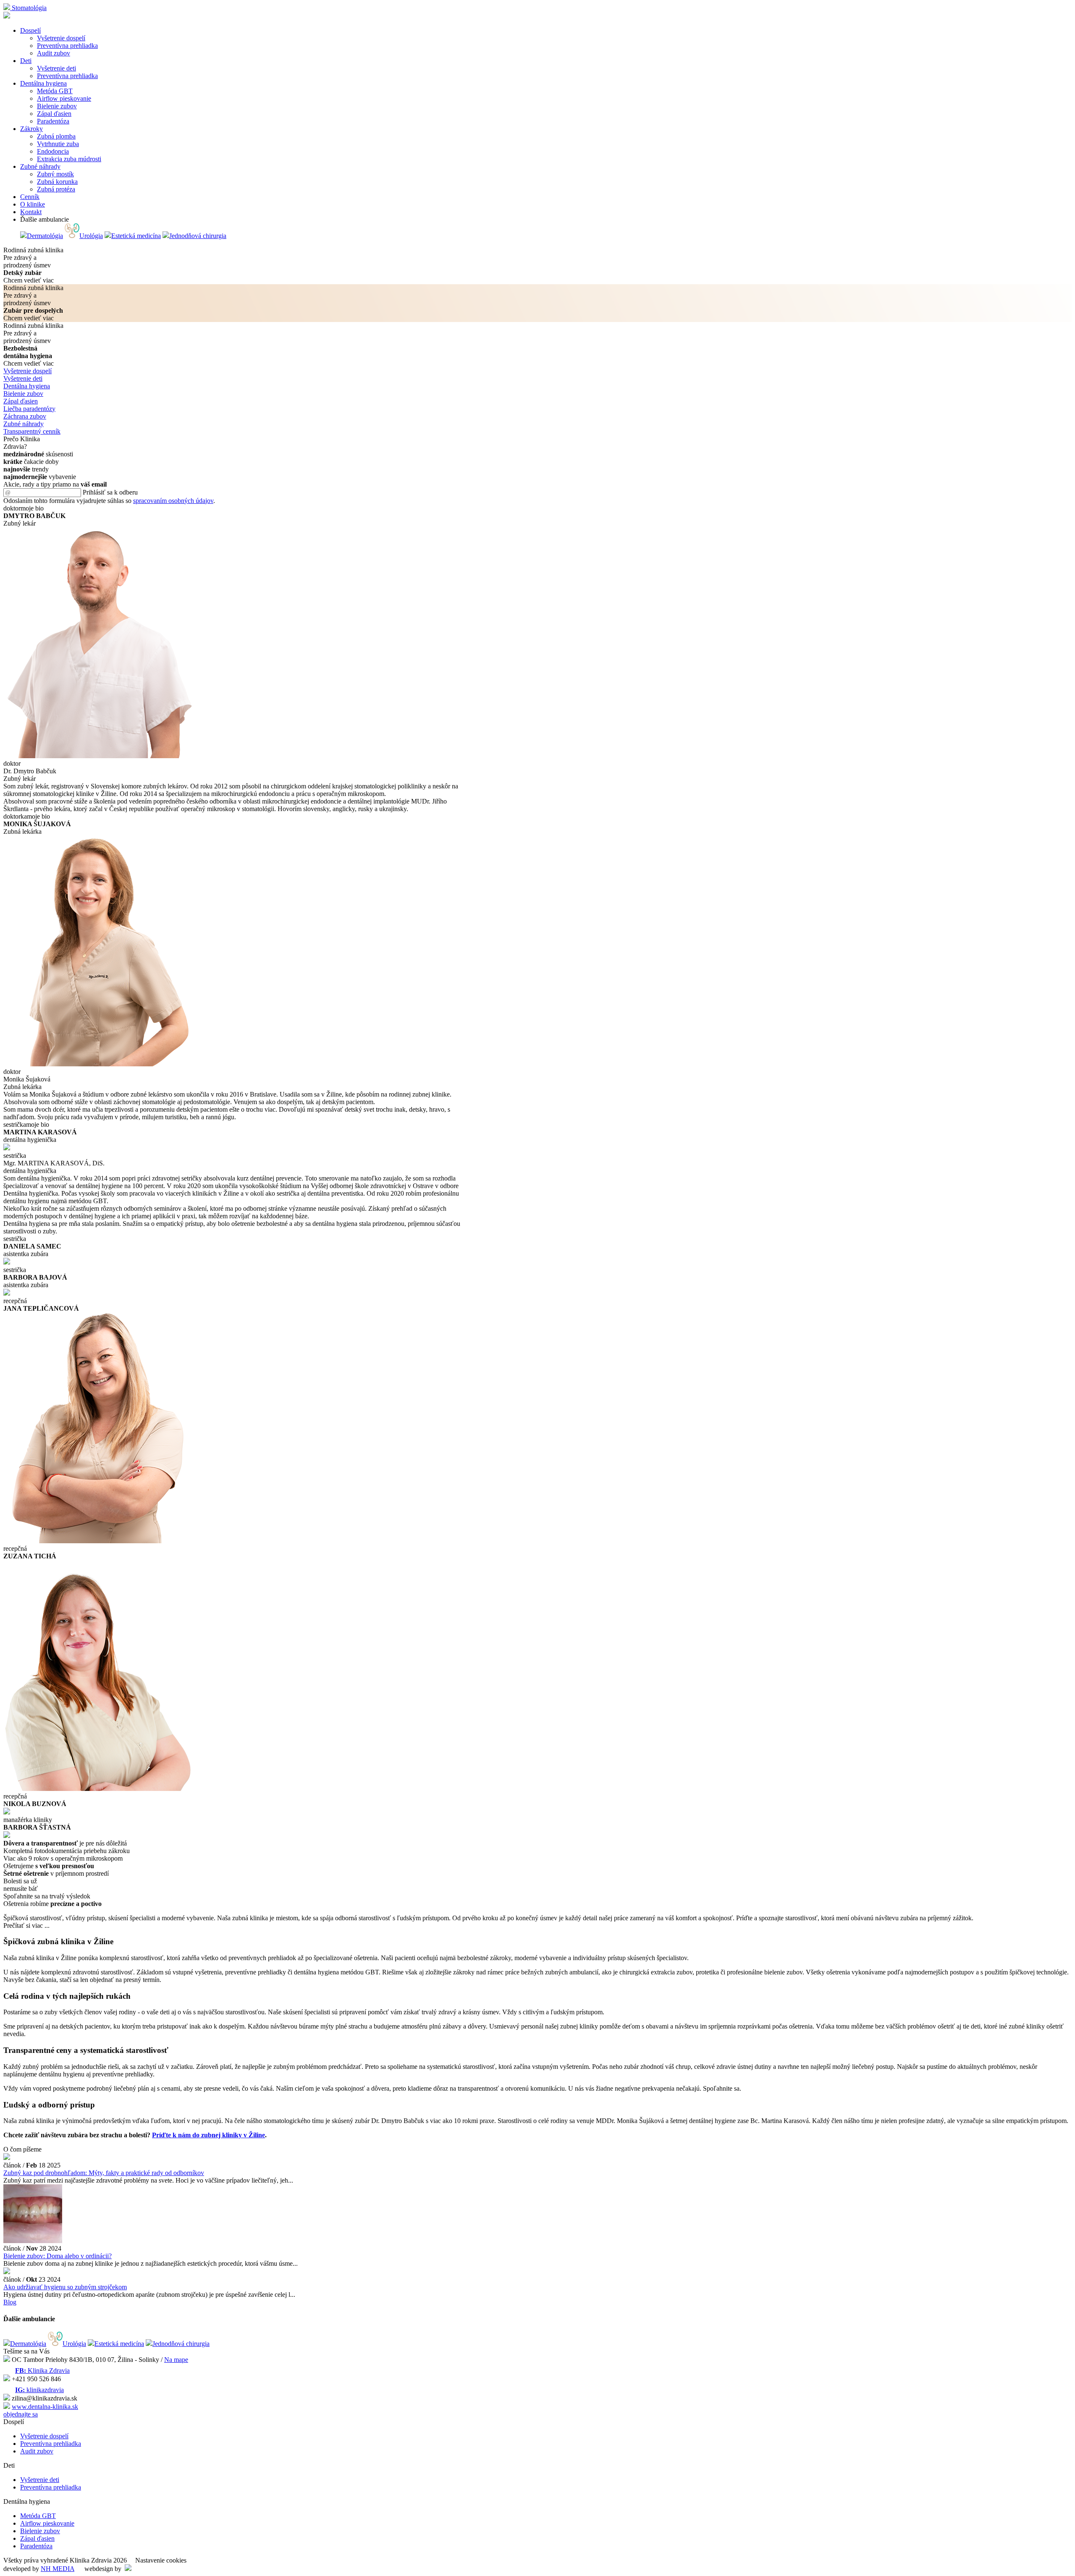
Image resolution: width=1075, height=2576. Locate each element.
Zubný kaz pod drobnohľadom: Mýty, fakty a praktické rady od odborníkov (104, 2173)
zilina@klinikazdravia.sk (45, 2398)
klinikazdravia (39, 2390)
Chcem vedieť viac (29, 280)
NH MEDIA (58, 2569)
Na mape (176, 2360)
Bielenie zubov (40, 2531)
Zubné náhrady (40, 166)
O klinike (33, 204)
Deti (26, 61)
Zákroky (31, 129)
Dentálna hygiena (43, 83)
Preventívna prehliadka (51, 2444)
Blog (10, 2302)
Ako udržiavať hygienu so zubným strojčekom (65, 2287)
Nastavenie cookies (161, 2560)
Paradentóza (36, 2546)
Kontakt (31, 212)
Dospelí (30, 30)
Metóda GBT (38, 2516)
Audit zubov (37, 2451)
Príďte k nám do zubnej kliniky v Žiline (208, 2135)
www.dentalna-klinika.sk (45, 2407)
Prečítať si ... (26, 1925)
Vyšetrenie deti (40, 2480)
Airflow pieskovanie (47, 2523)
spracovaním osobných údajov (173, 501)
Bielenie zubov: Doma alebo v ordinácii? (58, 2256)
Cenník (30, 197)
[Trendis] (128, 2569)
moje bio (32, 508)
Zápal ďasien (37, 2538)
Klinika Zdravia (42, 2370)
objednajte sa (21, 2414)
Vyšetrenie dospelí (44, 2436)
